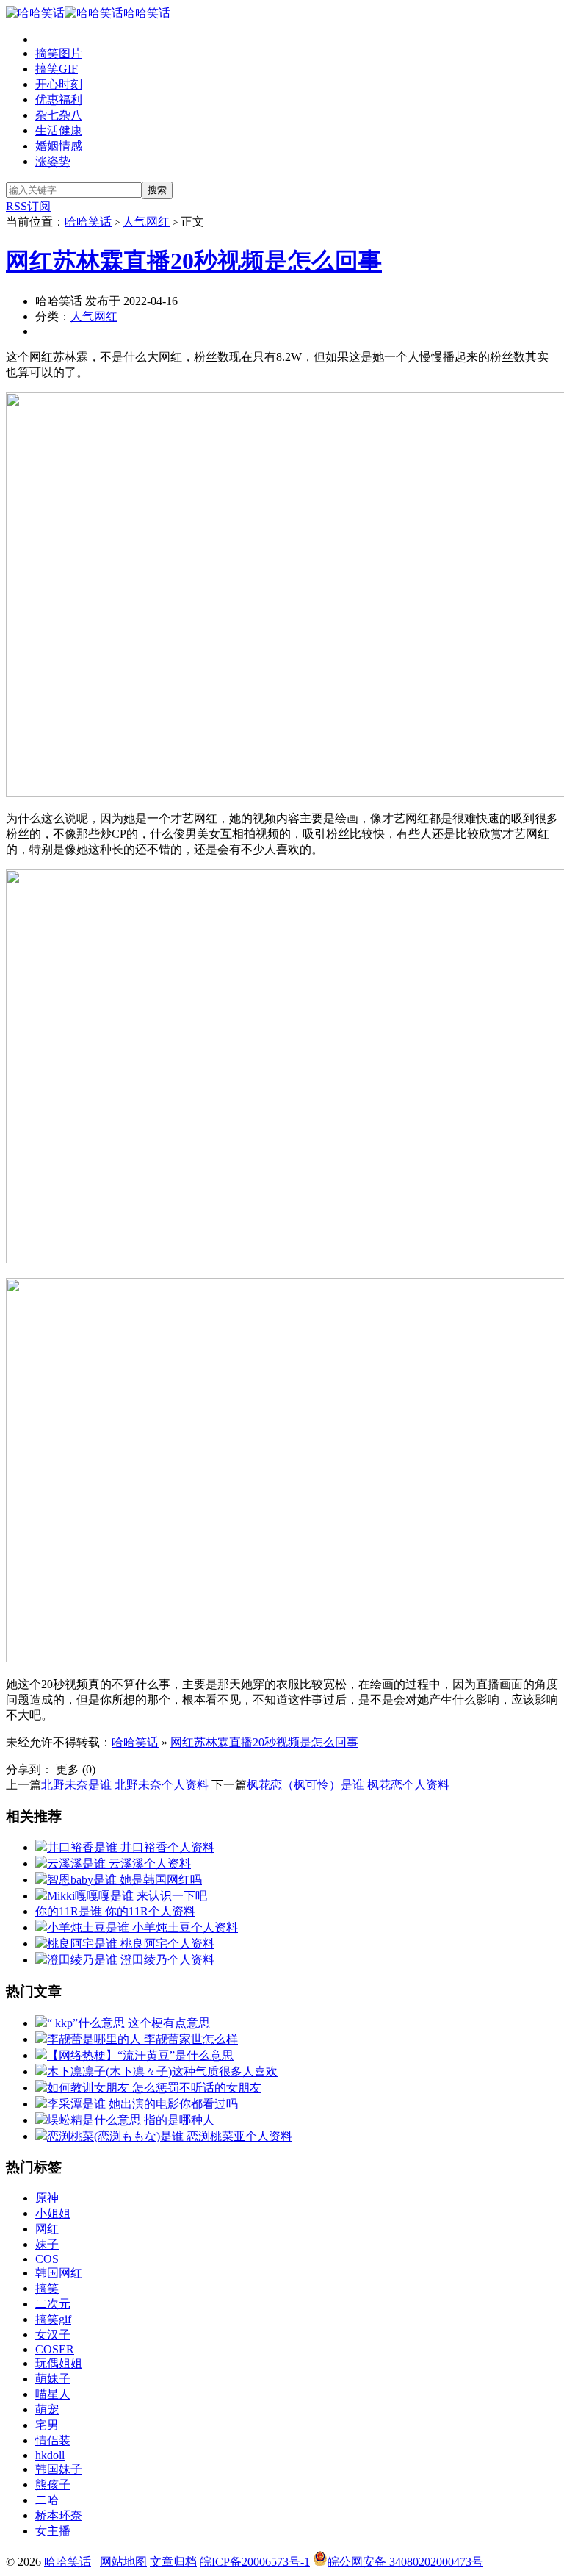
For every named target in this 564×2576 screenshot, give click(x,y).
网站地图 (123, 2562)
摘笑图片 (59, 53)
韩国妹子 (59, 2469)
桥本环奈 (59, 2515)
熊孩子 (53, 2484)
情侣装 (53, 2440)
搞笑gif (53, 2319)
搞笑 (47, 2288)
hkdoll (50, 2455)
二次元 (53, 2304)
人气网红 (146, 222)
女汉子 (53, 2335)
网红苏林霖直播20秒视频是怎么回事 (194, 261)
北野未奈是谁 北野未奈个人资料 (125, 1785)
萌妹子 (53, 2379)
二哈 (47, 2500)
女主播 (53, 2531)
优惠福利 (59, 100)
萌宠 (47, 2410)
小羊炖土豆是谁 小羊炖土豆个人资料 (142, 1927)
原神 (47, 2198)
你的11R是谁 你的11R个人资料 (115, 1911)
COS (47, 2259)
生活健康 (59, 130)
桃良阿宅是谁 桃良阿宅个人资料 (131, 1944)
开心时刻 (59, 84)
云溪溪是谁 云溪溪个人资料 (119, 1863)
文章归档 (173, 2562)
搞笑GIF (57, 69)
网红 (47, 2229)
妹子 (47, 2244)
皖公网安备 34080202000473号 (405, 2562)
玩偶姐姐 (59, 2363)
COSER (55, 2349)
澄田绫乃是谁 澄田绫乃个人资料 (131, 1960)
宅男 (47, 2425)
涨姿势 (53, 161)
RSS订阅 (28, 206)
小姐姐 (53, 2213)
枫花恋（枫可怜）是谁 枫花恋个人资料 (348, 1785)
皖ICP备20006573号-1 (255, 2562)
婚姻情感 (59, 146)
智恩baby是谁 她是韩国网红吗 (124, 1880)
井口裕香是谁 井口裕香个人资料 (131, 1847)
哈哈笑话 (147, 13)
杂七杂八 (59, 115)
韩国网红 (59, 2273)
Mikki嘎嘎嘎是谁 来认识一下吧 (127, 1896)
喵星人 (53, 2394)
